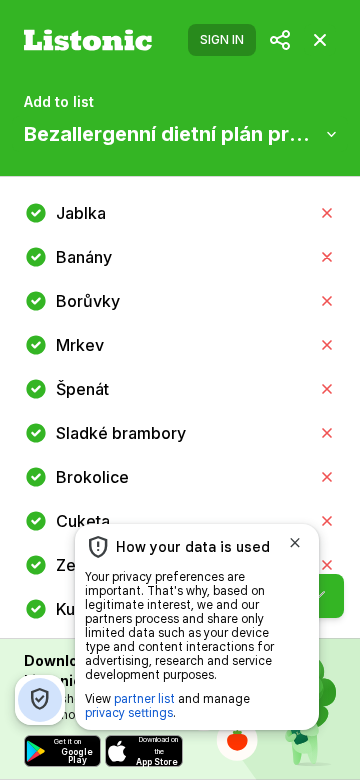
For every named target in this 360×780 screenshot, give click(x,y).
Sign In (222, 39)
